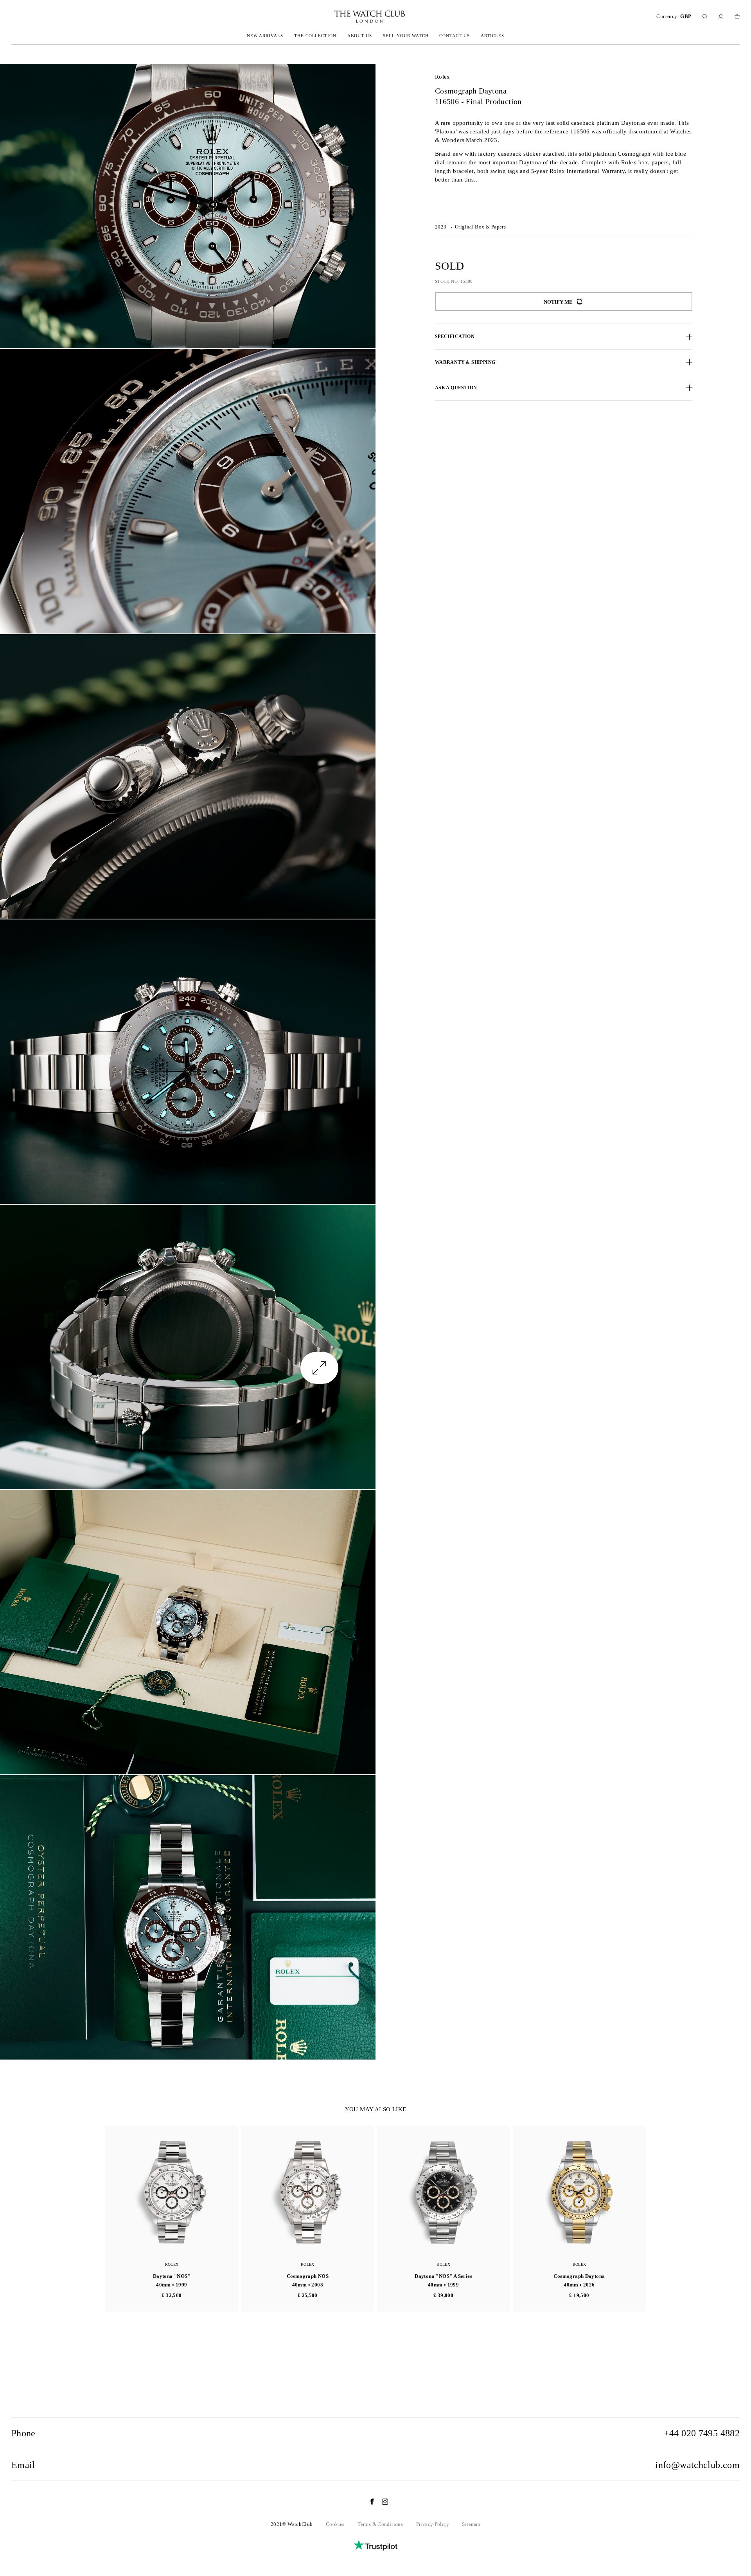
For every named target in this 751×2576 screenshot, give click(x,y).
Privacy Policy (433, 2524)
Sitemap (471, 2524)
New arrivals (265, 36)
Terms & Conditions (380, 2524)
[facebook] (368, 2502)
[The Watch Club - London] (328, 17)
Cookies (335, 2524)
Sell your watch (406, 36)
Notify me (558, 302)
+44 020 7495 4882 (702, 2433)
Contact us (455, 36)
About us (360, 36)
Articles (492, 36)
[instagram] (381, 2502)
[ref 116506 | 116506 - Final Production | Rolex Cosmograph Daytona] (188, 206)
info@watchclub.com (697, 2465)
